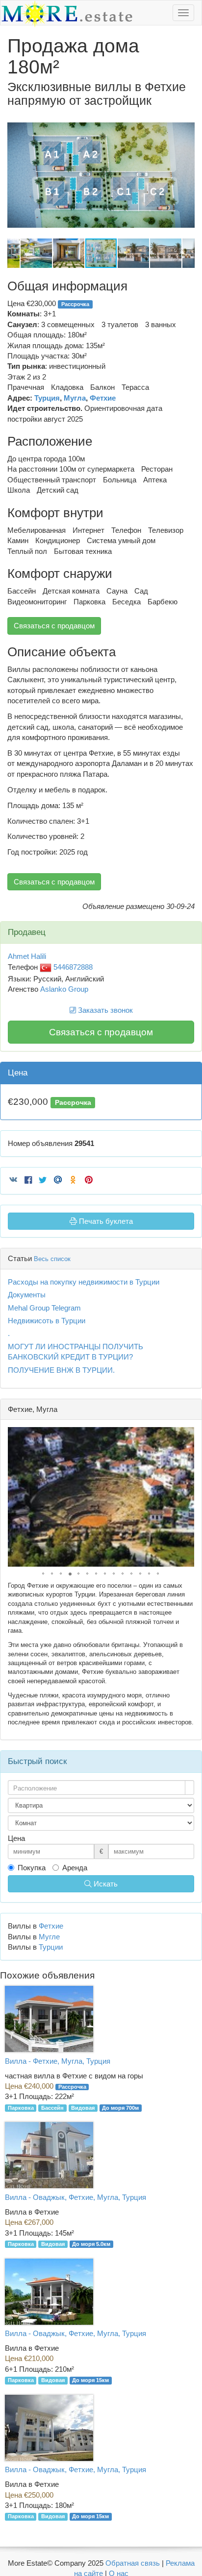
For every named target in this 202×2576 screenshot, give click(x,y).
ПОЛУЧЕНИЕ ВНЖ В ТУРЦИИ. (61, 1370)
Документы (27, 1295)
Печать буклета (105, 1221)
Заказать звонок (104, 1010)
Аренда (75, 1868)
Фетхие (103, 398)
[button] (186, 121)
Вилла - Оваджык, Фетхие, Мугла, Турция (76, 2197)
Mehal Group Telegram (44, 1308)
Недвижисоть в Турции (47, 1321)
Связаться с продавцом (54, 626)
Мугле (49, 1937)
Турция (47, 398)
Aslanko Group (64, 989)
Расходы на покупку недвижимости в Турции (84, 1282)
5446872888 (72, 967)
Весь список (52, 1259)
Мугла (75, 398)
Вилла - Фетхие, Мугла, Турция (58, 2061)
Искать (105, 1884)
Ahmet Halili (27, 956)
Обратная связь (133, 2563)
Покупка (32, 1868)
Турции (51, 1947)
